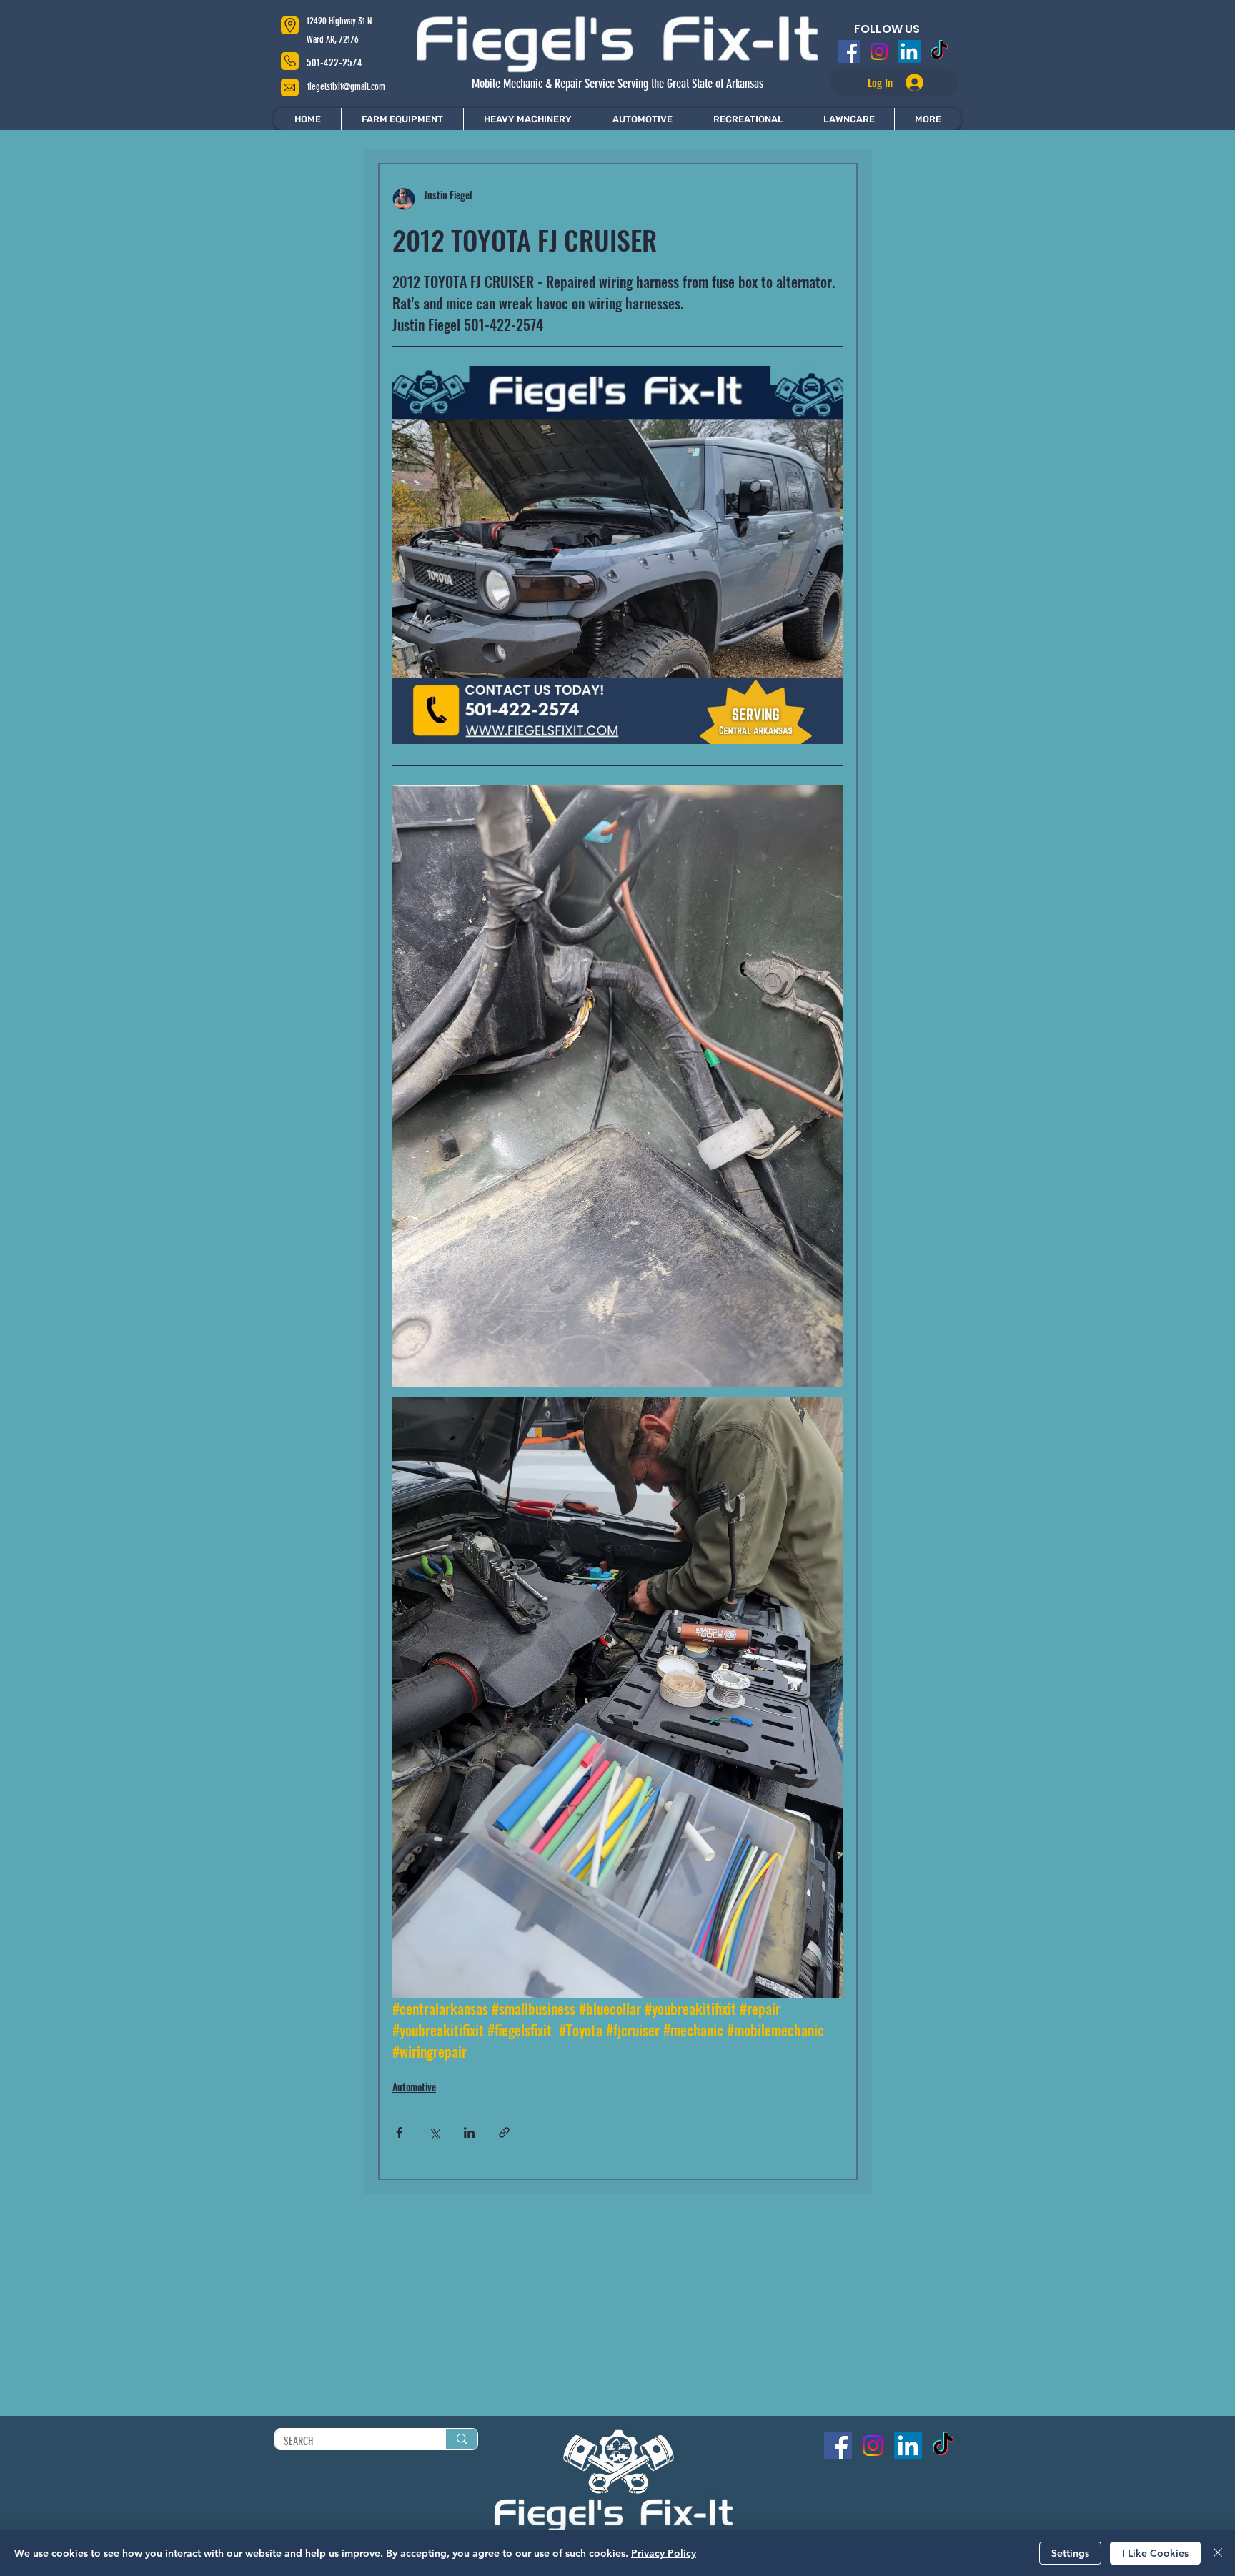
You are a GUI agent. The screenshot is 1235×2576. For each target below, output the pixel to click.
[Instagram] (880, 51)
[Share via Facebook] (399, 2132)
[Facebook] (851, 51)
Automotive (414, 2087)
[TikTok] (937, 51)
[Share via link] (504, 2132)
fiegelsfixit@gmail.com (346, 87)
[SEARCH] (461, 2439)
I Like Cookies (1155, 2553)
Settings (1070, 2553)
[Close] (1218, 2553)
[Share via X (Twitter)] (434, 2132)
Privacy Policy (664, 2553)
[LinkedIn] (908, 51)
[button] (927, 119)
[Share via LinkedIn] (469, 2132)
